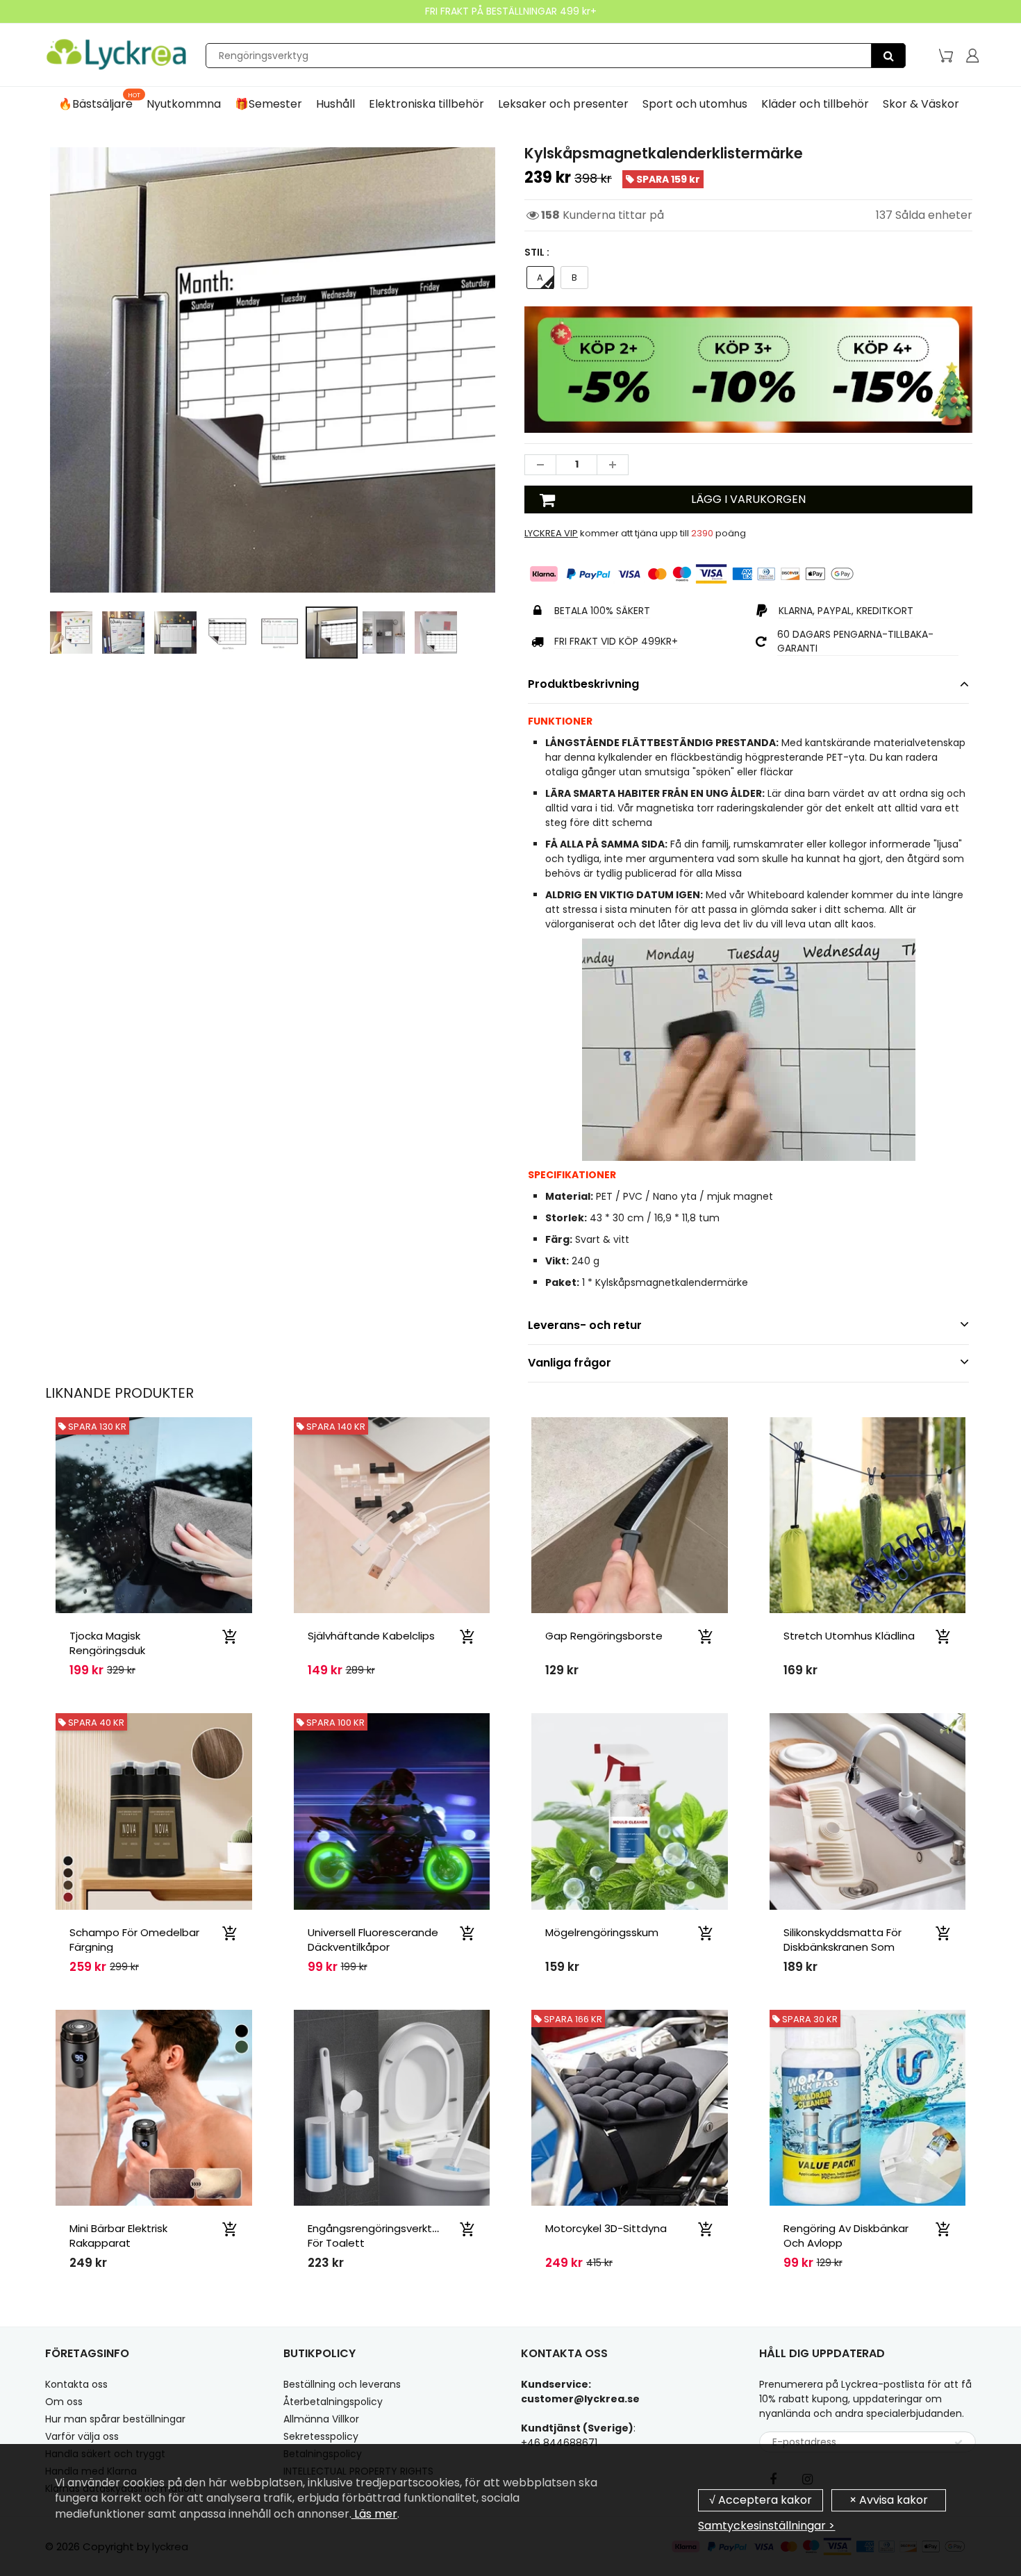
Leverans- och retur (585, 1325)
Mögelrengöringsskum (602, 1932)
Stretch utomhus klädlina (849, 1636)
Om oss (64, 2402)
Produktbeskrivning (583, 684)
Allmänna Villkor (321, 2419)
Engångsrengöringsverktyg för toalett (376, 2236)
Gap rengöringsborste (604, 1636)
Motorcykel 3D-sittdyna (606, 2228)
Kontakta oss (76, 2384)
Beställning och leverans (342, 2384)
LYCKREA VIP (551, 533)
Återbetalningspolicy (333, 2402)
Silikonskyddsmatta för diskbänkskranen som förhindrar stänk (842, 1947)
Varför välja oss (82, 2436)
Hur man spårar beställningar (115, 2419)
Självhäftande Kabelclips (371, 1636)
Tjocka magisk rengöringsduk (107, 1643)
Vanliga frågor (570, 1363)
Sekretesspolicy (321, 2436)
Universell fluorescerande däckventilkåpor (373, 1940)
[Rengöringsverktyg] (888, 56)
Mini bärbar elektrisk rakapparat (118, 2236)
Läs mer (374, 2514)
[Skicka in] (958, 2443)
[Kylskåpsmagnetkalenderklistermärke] (273, 370)
